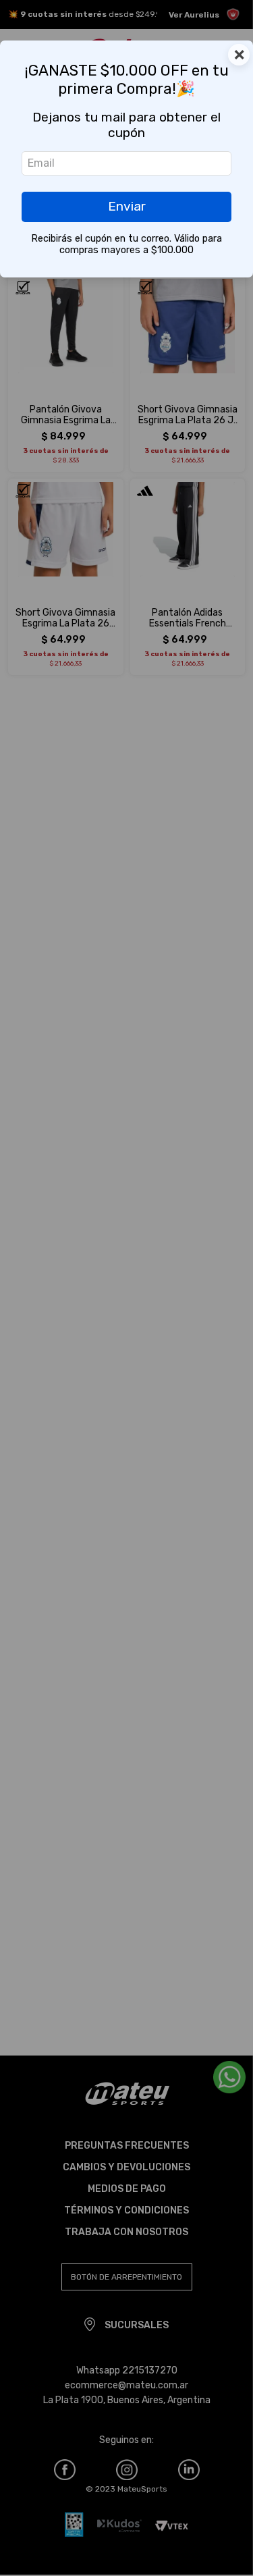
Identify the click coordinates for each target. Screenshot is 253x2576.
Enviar (127, 206)
